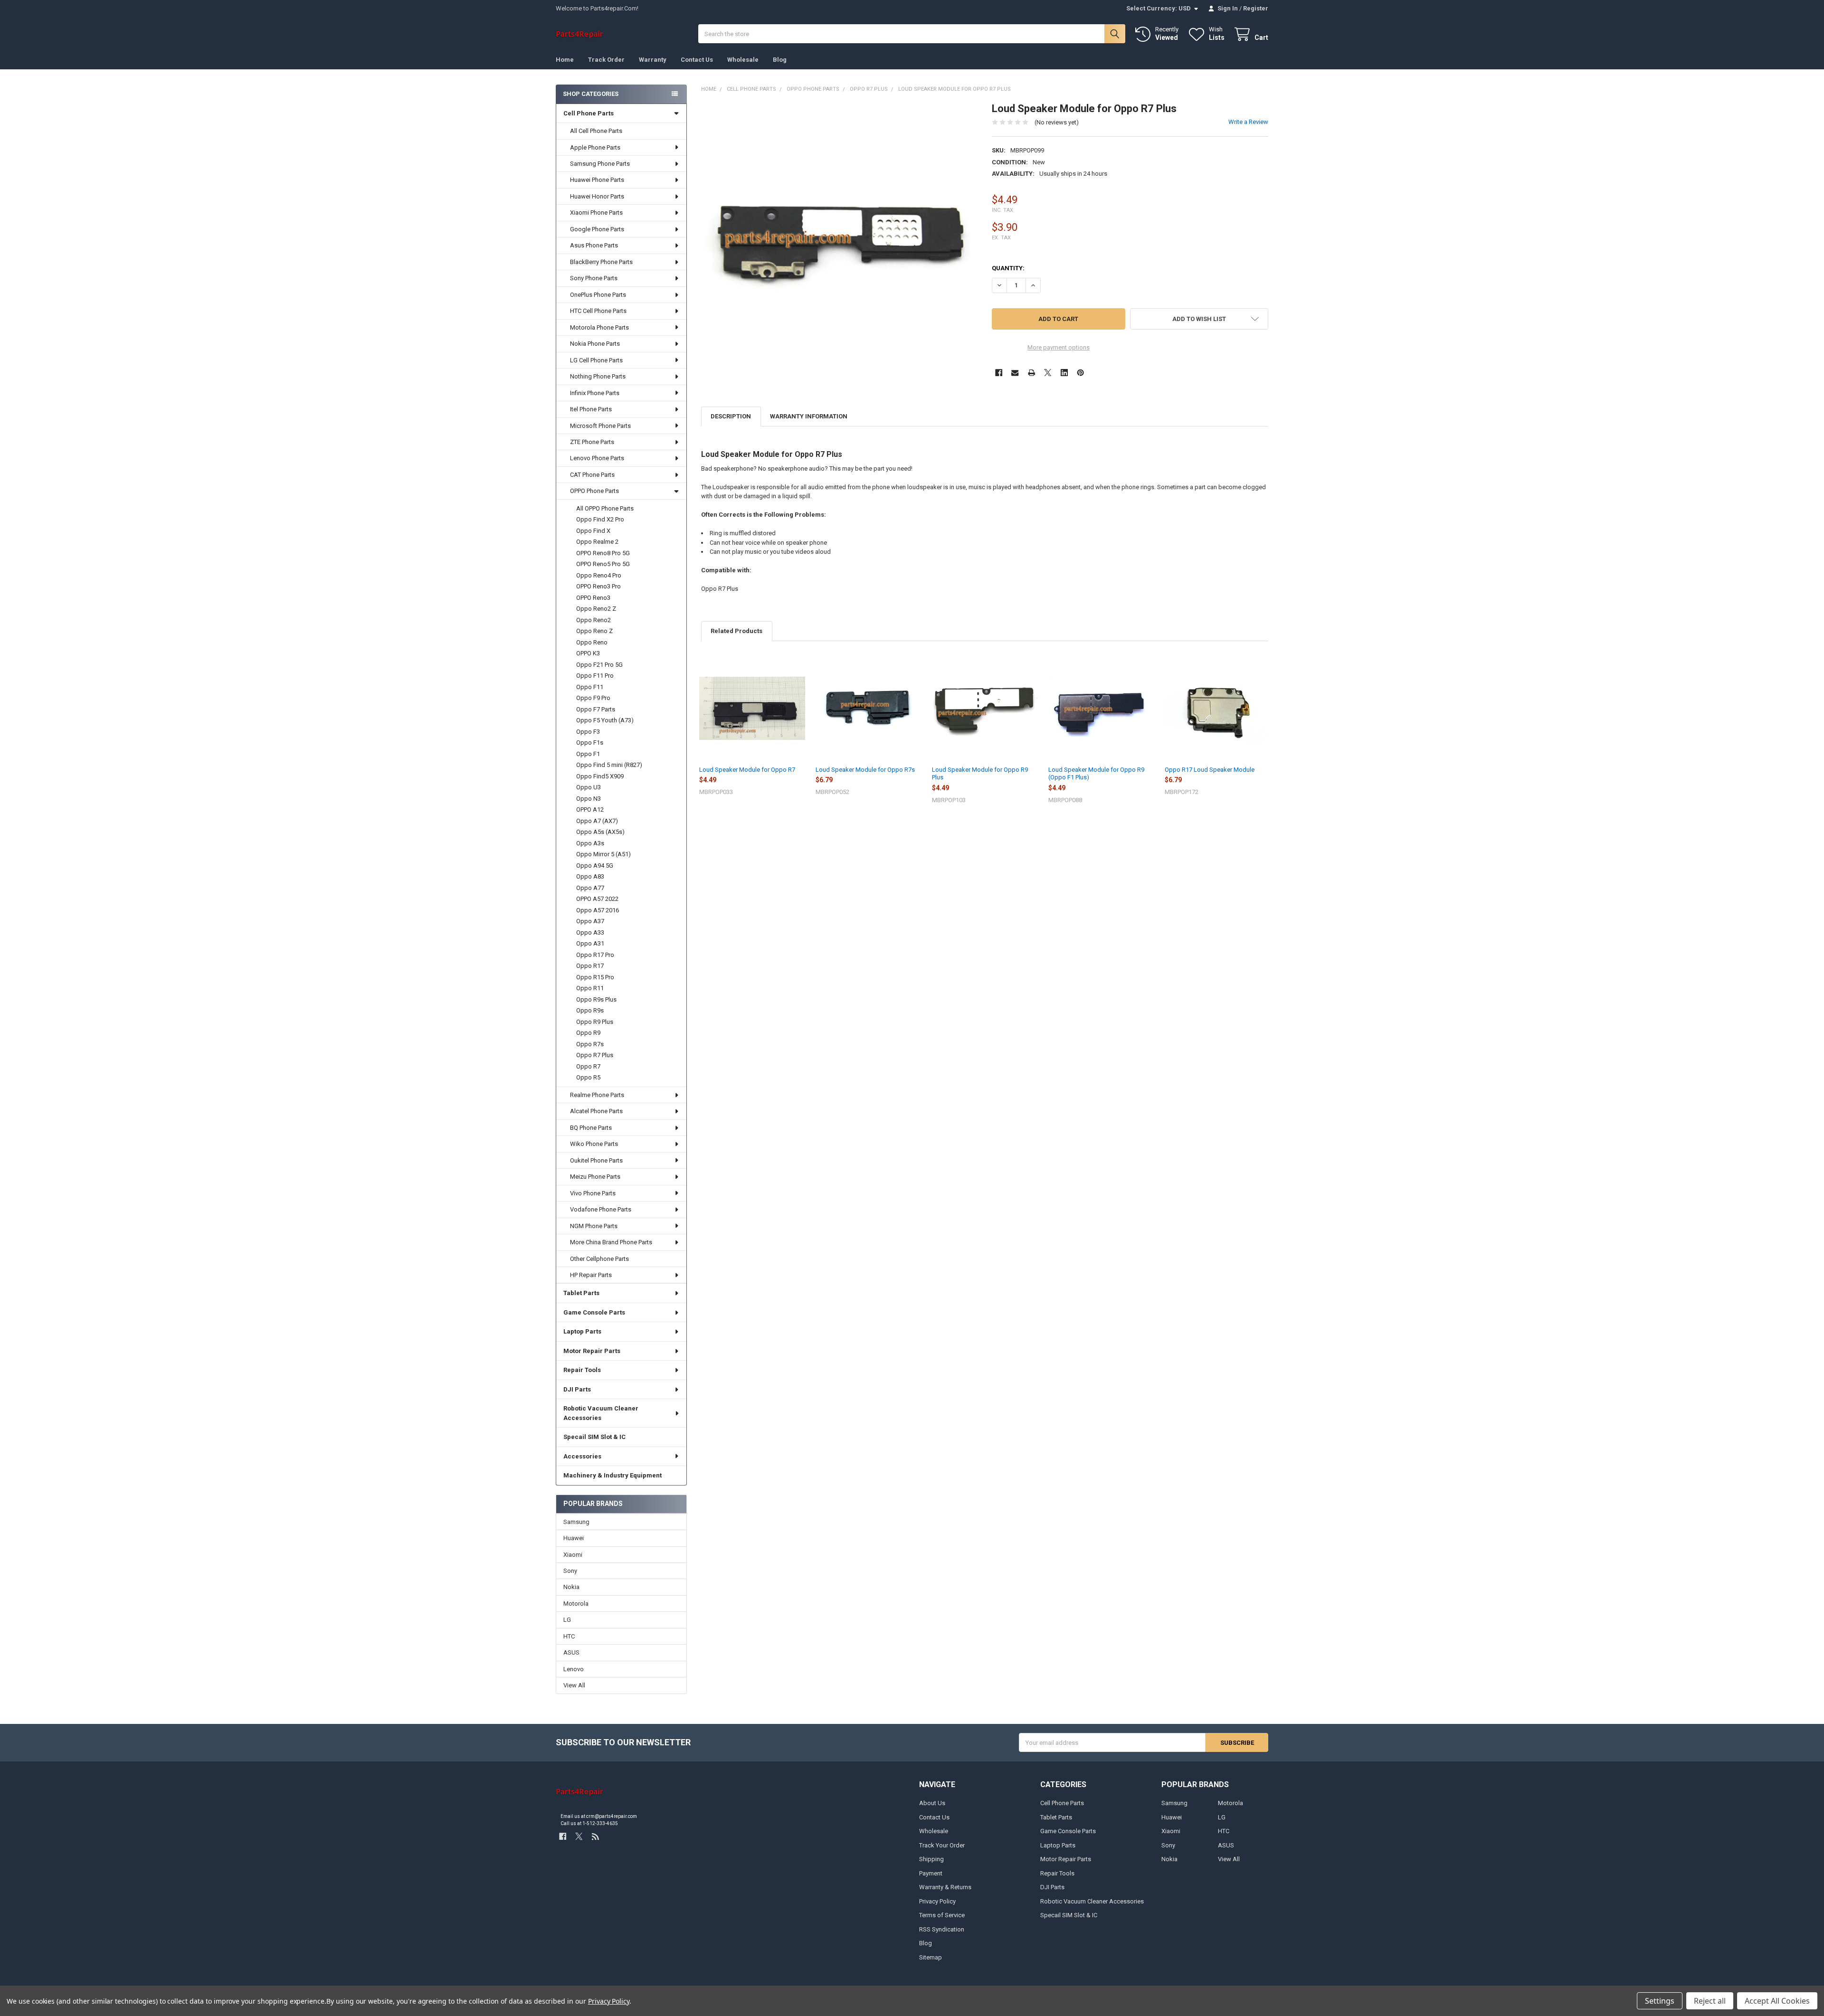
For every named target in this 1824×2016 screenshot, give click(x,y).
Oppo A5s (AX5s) (600, 832)
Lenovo (574, 1669)
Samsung (576, 1522)
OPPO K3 (588, 653)
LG (567, 1620)
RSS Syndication (942, 1929)
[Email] (1015, 373)
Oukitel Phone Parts (596, 1160)
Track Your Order (942, 1845)
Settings (1660, 2001)
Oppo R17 (590, 966)
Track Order (606, 60)
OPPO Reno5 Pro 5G (603, 564)
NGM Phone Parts (594, 1226)
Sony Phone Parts (594, 278)
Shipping (931, 1859)
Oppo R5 (588, 1077)
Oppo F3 (588, 732)
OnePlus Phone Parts (598, 295)
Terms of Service (942, 1915)
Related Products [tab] (736, 631)
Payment (931, 1873)
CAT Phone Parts (592, 475)
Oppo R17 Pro (595, 955)
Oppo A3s (590, 843)
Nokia (571, 1587)
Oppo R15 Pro (595, 977)
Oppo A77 (590, 888)
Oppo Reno (592, 642)
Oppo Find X (593, 531)
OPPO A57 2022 (597, 899)
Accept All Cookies (1777, 2001)
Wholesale (743, 60)
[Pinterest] (1080, 373)
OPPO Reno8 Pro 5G (603, 553)
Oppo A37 (590, 921)
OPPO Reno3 (593, 598)
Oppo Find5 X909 (600, 776)
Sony (570, 1571)
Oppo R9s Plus (596, 999)
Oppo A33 (590, 932)
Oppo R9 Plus (595, 1022)
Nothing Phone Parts (598, 376)
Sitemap (931, 1957)
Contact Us (697, 60)
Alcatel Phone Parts (596, 1111)
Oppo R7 (588, 1066)
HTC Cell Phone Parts (598, 311)
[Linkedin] (1064, 373)
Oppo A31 (590, 943)
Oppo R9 (588, 1033)
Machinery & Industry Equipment (613, 1475)
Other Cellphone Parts (599, 1259)
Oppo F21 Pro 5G (599, 665)
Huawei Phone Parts (597, 180)
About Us (932, 1803)
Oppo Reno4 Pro (599, 575)
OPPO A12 (590, 809)
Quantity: (1008, 268)
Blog (780, 60)
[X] (1048, 373)
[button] (1199, 319)
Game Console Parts (594, 1312)
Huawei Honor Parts (597, 196)
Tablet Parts (581, 1293)
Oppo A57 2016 (598, 910)
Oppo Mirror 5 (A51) (603, 854)
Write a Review (1248, 122)
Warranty (653, 60)
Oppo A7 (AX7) (597, 821)
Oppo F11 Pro (595, 676)
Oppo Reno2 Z (596, 609)
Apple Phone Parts (595, 147)
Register (1256, 8)
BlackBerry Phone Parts (601, 262)
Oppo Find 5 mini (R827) (609, 765)
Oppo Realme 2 (597, 542)
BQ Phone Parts (591, 1128)
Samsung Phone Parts (600, 164)
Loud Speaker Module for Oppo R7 (747, 770)
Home (565, 60)
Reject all (1710, 2001)
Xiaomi (573, 1555)
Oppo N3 (589, 799)
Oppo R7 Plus (595, 1055)
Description (731, 416)
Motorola (576, 1604)
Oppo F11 (590, 687)
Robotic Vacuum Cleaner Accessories (601, 1413)
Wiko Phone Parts (594, 1144)
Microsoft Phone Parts (600, 426)
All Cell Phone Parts (596, 131)
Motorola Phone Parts (599, 327)
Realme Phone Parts (597, 1095)
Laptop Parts (582, 1331)
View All (574, 1685)
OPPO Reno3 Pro (598, 586)
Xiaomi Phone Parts (596, 213)
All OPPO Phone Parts (605, 508)
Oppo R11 (590, 988)
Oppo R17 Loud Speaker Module (1210, 770)
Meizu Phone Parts (595, 1177)
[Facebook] (999, 373)
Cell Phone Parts (589, 113)
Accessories (582, 1456)
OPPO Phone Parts (594, 491)
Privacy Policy (937, 1901)
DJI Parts (577, 1389)
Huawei (574, 1538)
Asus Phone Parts (594, 245)
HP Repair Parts (591, 1275)
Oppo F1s (590, 743)
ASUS (571, 1652)
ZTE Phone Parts (592, 442)
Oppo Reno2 (594, 620)
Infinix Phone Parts (595, 393)
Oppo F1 (588, 754)
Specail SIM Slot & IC (594, 1437)
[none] (840, 241)
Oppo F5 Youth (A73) (605, 720)
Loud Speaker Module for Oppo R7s (865, 770)
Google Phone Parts (597, 229)
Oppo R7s (590, 1044)
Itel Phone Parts (591, 409)
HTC (569, 1636)
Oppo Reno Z (594, 631)
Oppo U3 (589, 787)
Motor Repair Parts (592, 1351)
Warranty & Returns (945, 1887)
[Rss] (595, 1836)
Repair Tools (582, 1370)
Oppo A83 (590, 876)
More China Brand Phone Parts (611, 1242)
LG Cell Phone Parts (596, 360)
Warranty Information (809, 416)
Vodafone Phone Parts (601, 1209)
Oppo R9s (590, 1010)
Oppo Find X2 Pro (600, 519)
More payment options (1059, 347)
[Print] (1031, 373)
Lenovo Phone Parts (597, 458)
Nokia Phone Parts (595, 344)
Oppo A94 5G (595, 866)
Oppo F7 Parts (596, 709)
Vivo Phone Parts (593, 1193)
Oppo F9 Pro (593, 698)
